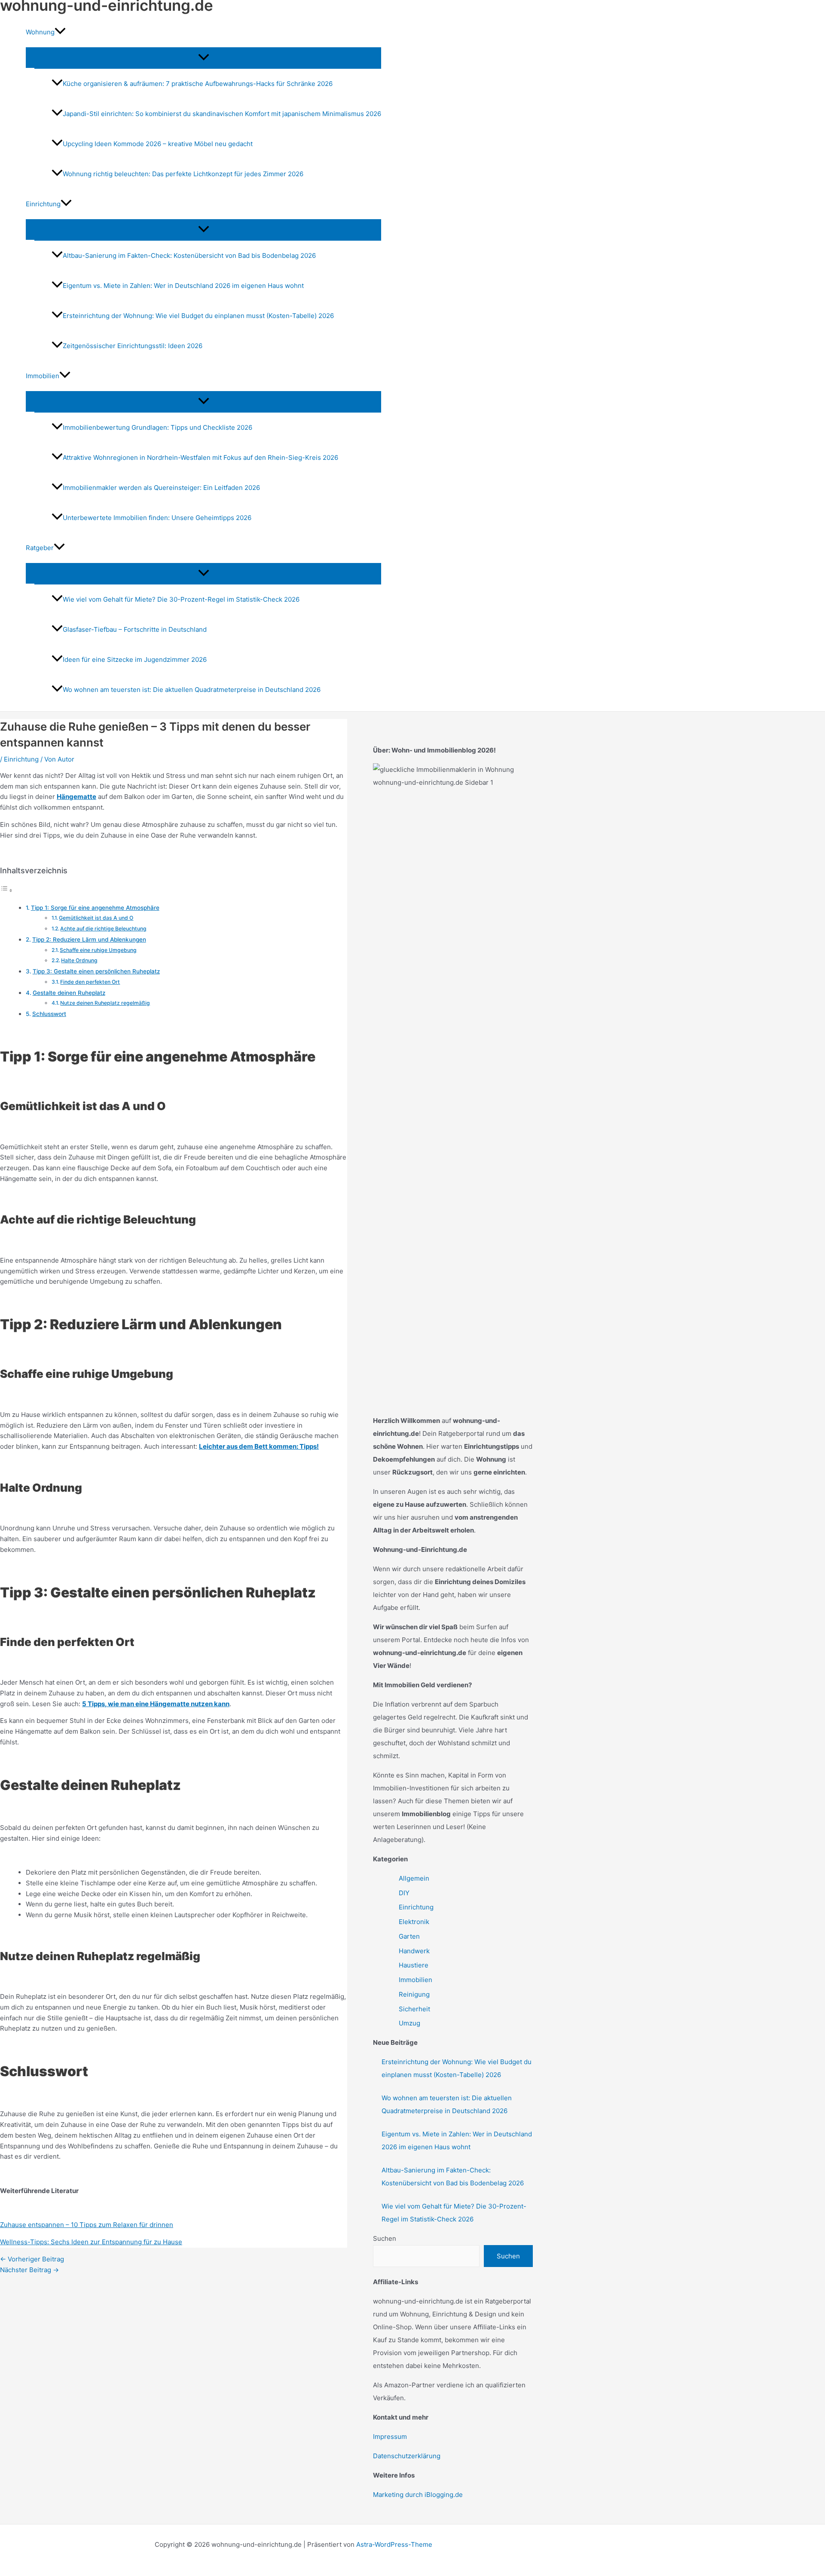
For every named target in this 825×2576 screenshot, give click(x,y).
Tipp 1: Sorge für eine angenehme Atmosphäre (95, 908)
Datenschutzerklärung (407, 2456)
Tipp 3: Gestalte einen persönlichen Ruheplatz (96, 971)
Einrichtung (21, 759)
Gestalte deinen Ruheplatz (69, 993)
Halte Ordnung (79, 960)
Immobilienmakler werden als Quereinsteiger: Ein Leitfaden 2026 (161, 488)
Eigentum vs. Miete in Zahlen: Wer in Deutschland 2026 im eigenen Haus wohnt (183, 286)
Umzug (409, 2023)
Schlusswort (49, 1014)
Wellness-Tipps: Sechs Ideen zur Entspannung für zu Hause (91, 2242)
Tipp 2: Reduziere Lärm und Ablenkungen (89, 939)
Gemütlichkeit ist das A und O (96, 918)
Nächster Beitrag (29, 2270)
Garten (409, 1936)
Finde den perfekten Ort (90, 982)
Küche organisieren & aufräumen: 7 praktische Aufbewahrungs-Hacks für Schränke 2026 (198, 84)
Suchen (385, 2238)
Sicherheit (414, 2009)
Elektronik (414, 1922)
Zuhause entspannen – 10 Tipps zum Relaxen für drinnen (87, 2225)
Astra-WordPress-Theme (394, 2544)
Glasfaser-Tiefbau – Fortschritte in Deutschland (135, 629)
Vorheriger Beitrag (32, 2259)
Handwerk (414, 1951)
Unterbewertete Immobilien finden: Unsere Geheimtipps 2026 (157, 518)
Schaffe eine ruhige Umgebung (98, 950)
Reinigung (414, 1994)
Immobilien (416, 1980)
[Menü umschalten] (203, 58)
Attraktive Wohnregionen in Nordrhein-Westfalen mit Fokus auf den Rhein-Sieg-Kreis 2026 (200, 457)
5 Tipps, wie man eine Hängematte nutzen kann (156, 1704)
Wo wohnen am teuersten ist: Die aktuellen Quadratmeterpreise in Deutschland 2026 (192, 690)
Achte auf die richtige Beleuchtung (103, 929)
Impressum (390, 2437)
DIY (404, 1893)
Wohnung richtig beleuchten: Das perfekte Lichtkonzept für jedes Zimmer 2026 (183, 174)
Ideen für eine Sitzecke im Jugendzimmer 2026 (135, 659)
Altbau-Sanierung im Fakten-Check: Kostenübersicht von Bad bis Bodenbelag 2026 (189, 255)
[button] (60, 32)
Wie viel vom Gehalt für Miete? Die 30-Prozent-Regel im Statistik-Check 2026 (181, 599)
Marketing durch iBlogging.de (418, 2495)
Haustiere (414, 1965)
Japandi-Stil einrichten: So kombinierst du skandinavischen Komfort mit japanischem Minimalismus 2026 (222, 114)
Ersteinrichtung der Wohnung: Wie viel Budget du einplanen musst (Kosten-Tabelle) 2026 (198, 316)
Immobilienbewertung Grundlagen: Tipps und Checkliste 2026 (157, 427)
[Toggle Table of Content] (6, 890)
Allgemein (414, 1878)
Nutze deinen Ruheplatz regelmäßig (105, 1003)
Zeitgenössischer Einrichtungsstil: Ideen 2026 (133, 346)
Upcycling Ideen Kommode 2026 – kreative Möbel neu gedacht (158, 144)
